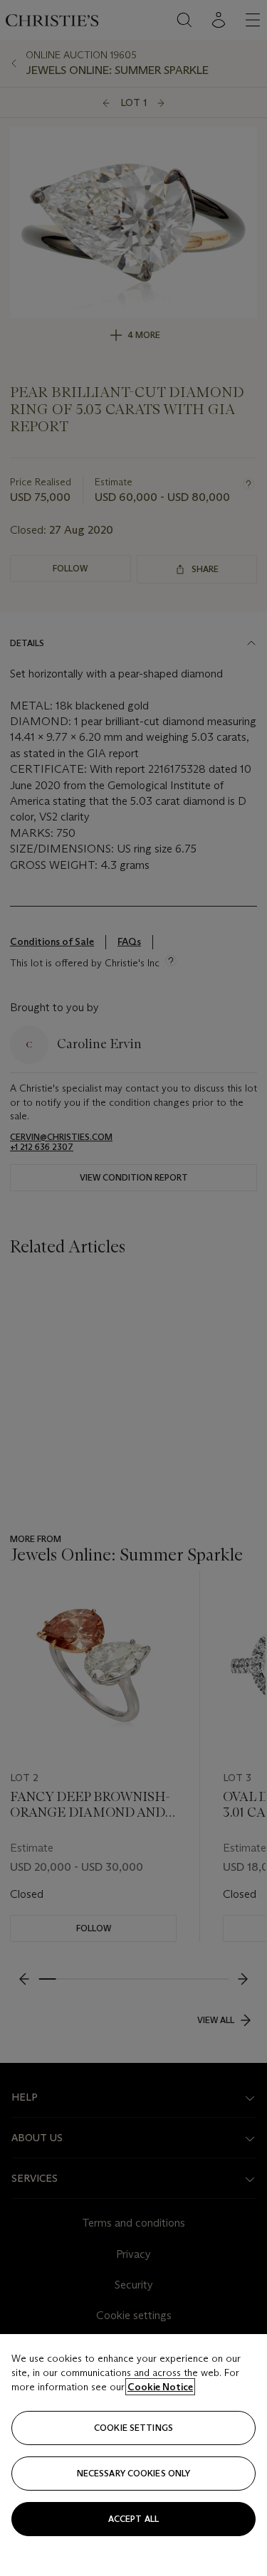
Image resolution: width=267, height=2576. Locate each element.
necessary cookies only (134, 2473)
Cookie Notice (160, 2387)
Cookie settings (133, 2428)
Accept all (133, 2519)
